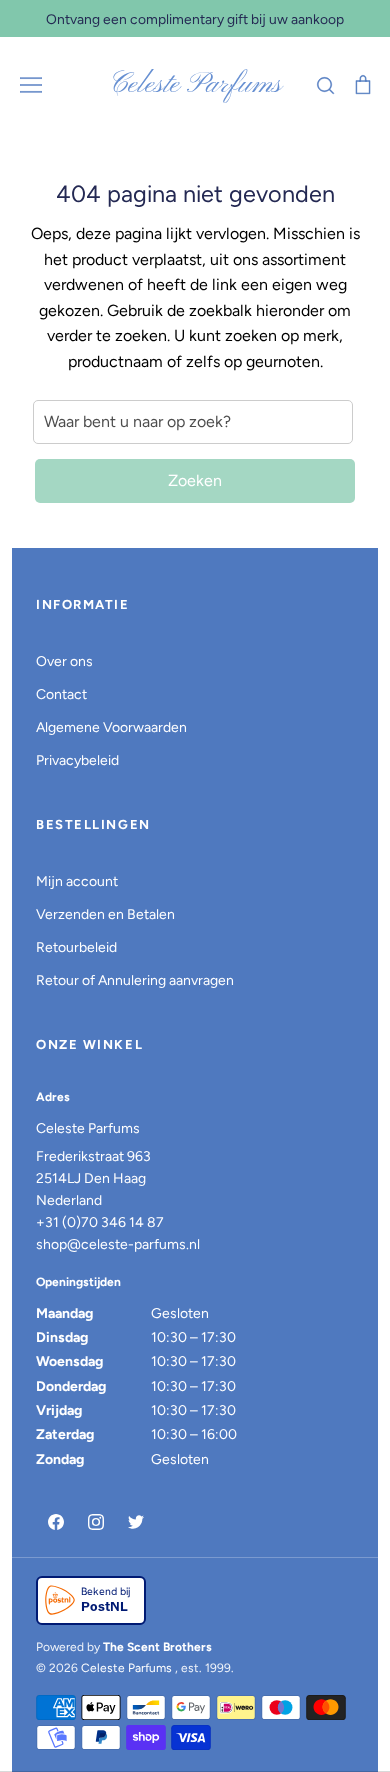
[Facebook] (56, 1522)
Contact (61, 694)
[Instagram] (96, 1522)
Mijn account (77, 881)
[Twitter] (136, 1522)
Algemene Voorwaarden (111, 727)
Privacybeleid (77, 760)
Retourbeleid (76, 947)
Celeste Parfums (195, 85)
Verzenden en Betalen (105, 914)
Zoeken (195, 480)
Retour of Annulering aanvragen (135, 980)
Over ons (64, 661)
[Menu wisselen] (31, 85)
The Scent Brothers (157, 1647)
